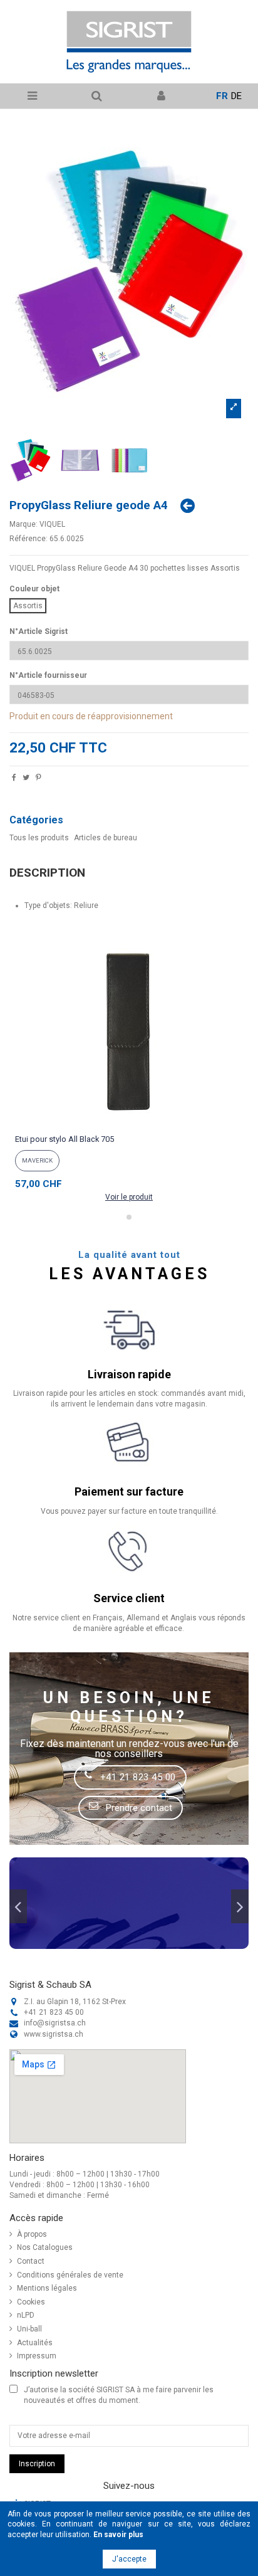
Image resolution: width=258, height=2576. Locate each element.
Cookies (31, 2302)
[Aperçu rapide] (129, 1126)
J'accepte (129, 2559)
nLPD (26, 2315)
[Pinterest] (39, 779)
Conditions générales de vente (70, 2275)
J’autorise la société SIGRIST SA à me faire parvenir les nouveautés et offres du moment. (119, 2395)
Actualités (35, 2343)
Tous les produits (39, 838)
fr (222, 96)
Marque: (23, 524)
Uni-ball (29, 2329)
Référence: (28, 539)
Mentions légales (47, 2288)
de (236, 96)
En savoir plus (118, 2535)
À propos (32, 2234)
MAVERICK (37, 1160)
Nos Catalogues (45, 2247)
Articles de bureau (106, 838)
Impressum (37, 2356)
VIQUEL (52, 524)
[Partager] (14, 779)
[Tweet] (26, 779)
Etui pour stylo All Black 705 (64, 1139)
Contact (31, 2261)
